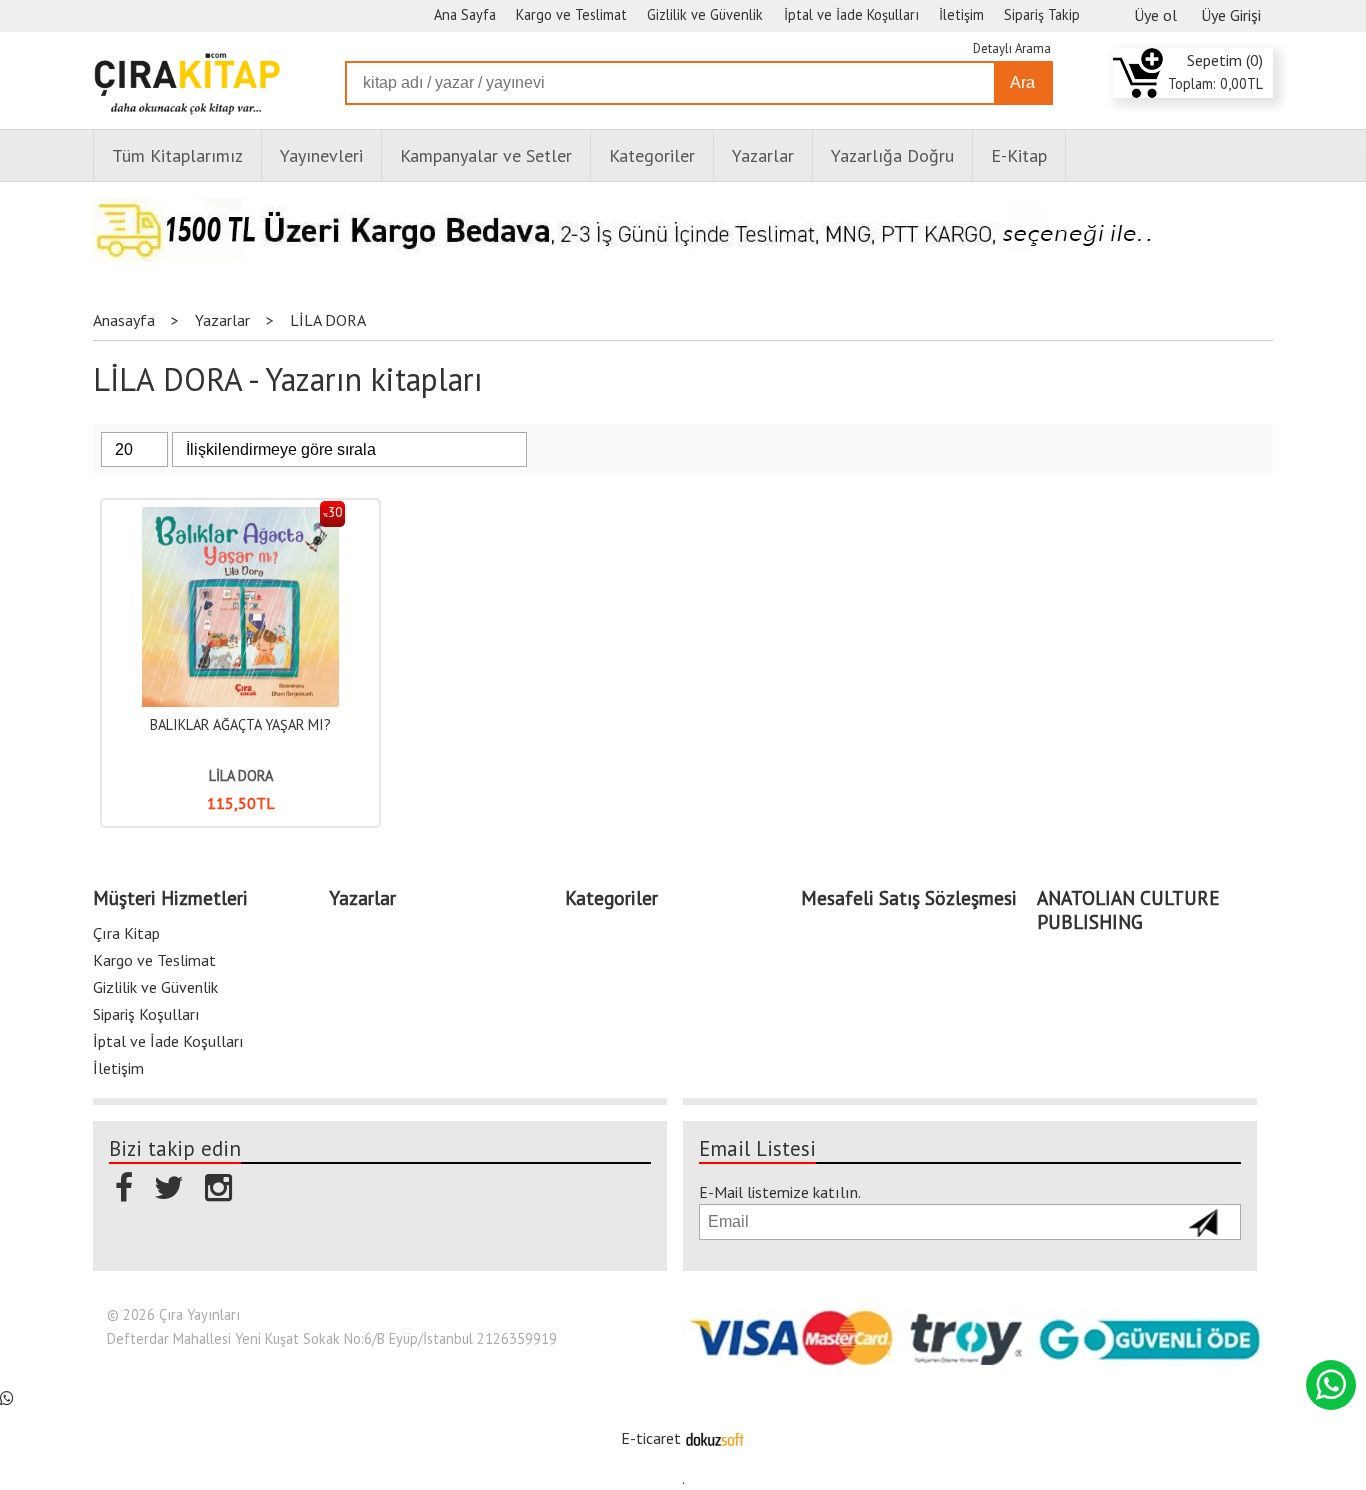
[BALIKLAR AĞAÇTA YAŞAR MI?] (240, 517)
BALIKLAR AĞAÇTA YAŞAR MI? (240, 724)
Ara (1022, 82)
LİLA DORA (241, 775)
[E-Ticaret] (715, 1438)
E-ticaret (651, 1438)
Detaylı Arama (1012, 48)
